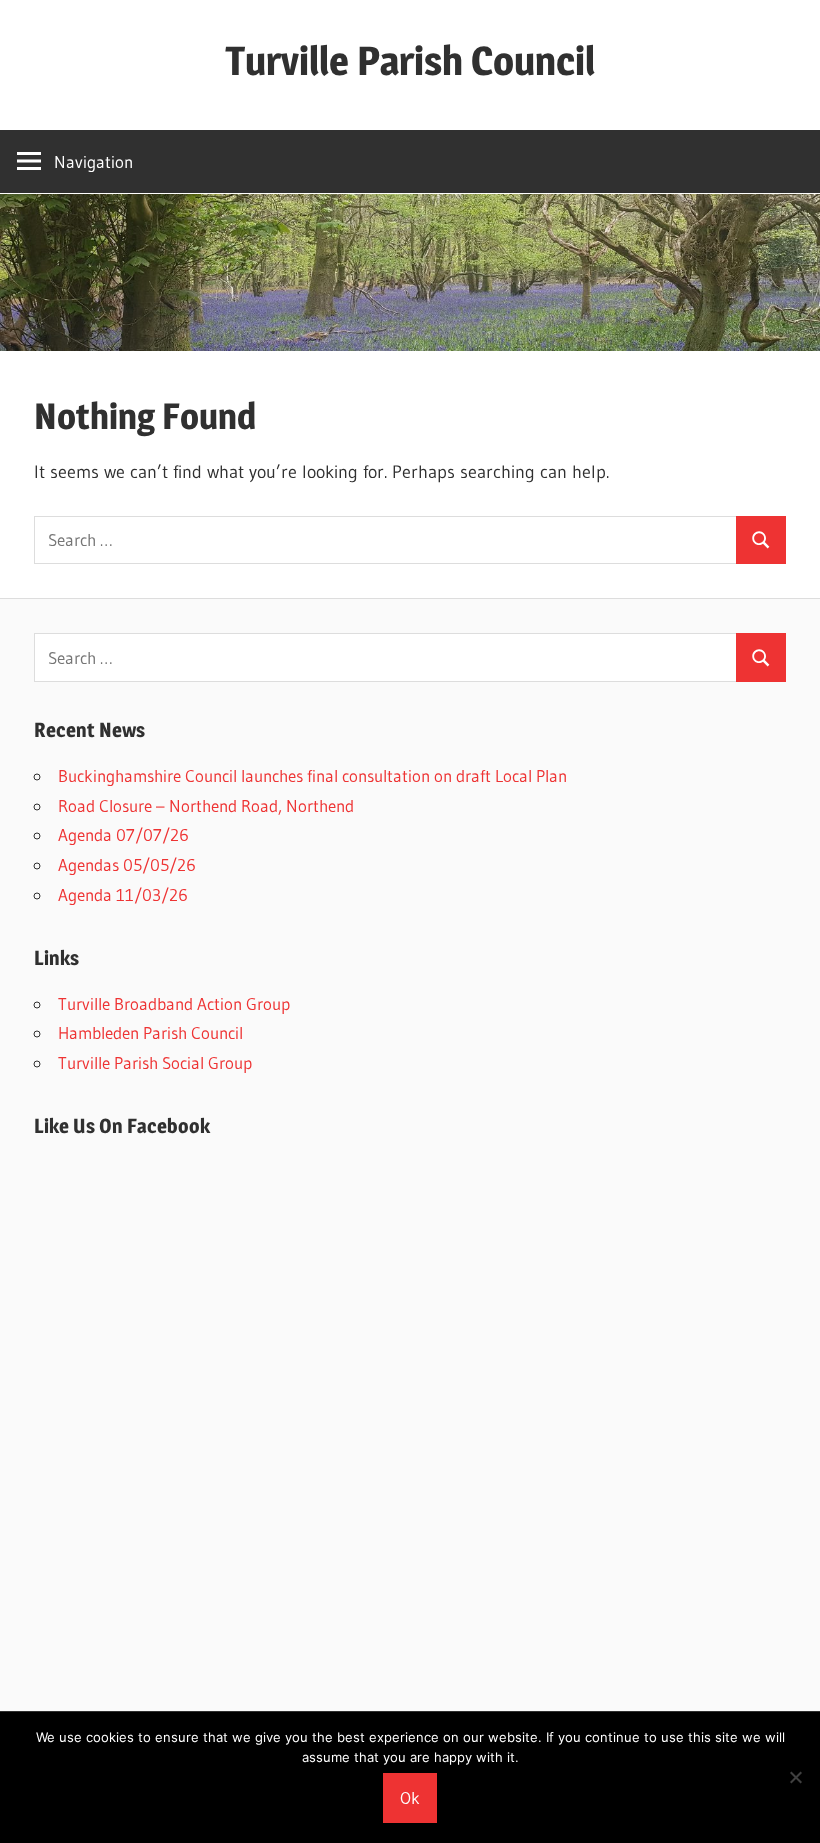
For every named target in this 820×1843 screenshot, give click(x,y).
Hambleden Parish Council (150, 1032)
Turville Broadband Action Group (174, 1003)
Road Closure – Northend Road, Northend (206, 805)
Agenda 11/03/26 (123, 894)
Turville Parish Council (410, 60)
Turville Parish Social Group (155, 1062)
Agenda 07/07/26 (123, 834)
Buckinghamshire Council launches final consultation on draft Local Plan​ (312, 775)
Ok (410, 1797)
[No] (795, 1777)
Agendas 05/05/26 (127, 864)
